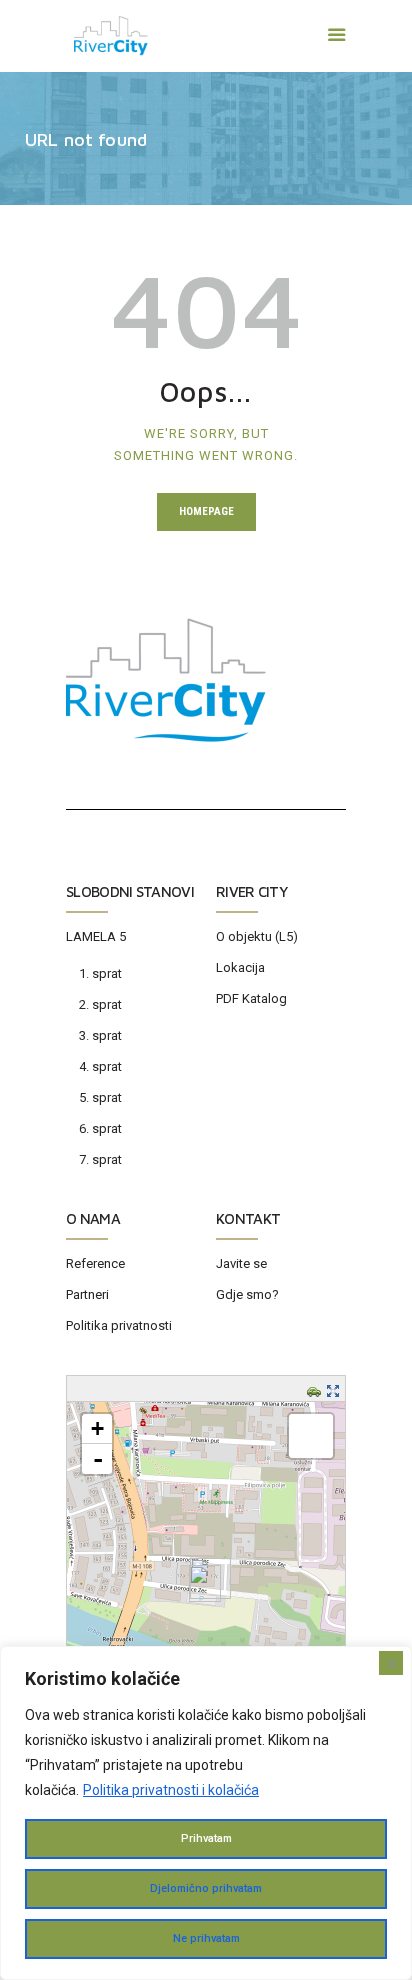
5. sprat (100, 1097)
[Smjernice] (316, 1390)
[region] (206, 1813)
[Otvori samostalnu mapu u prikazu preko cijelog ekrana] (335, 1390)
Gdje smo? (247, 1294)
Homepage (206, 511)
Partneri (87, 1294)
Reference (95, 1263)
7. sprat (100, 1159)
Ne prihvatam (206, 1938)
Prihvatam (206, 1838)
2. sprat (100, 1004)
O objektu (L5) (257, 936)
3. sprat (100, 1035)
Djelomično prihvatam (206, 1888)
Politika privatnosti (119, 1325)
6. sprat (100, 1128)
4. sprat (100, 1066)
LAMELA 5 (96, 936)
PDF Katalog (251, 998)
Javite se (241, 1263)
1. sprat (100, 973)
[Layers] (311, 1436)
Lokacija (240, 967)
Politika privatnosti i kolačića (171, 1790)
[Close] (391, 1663)
